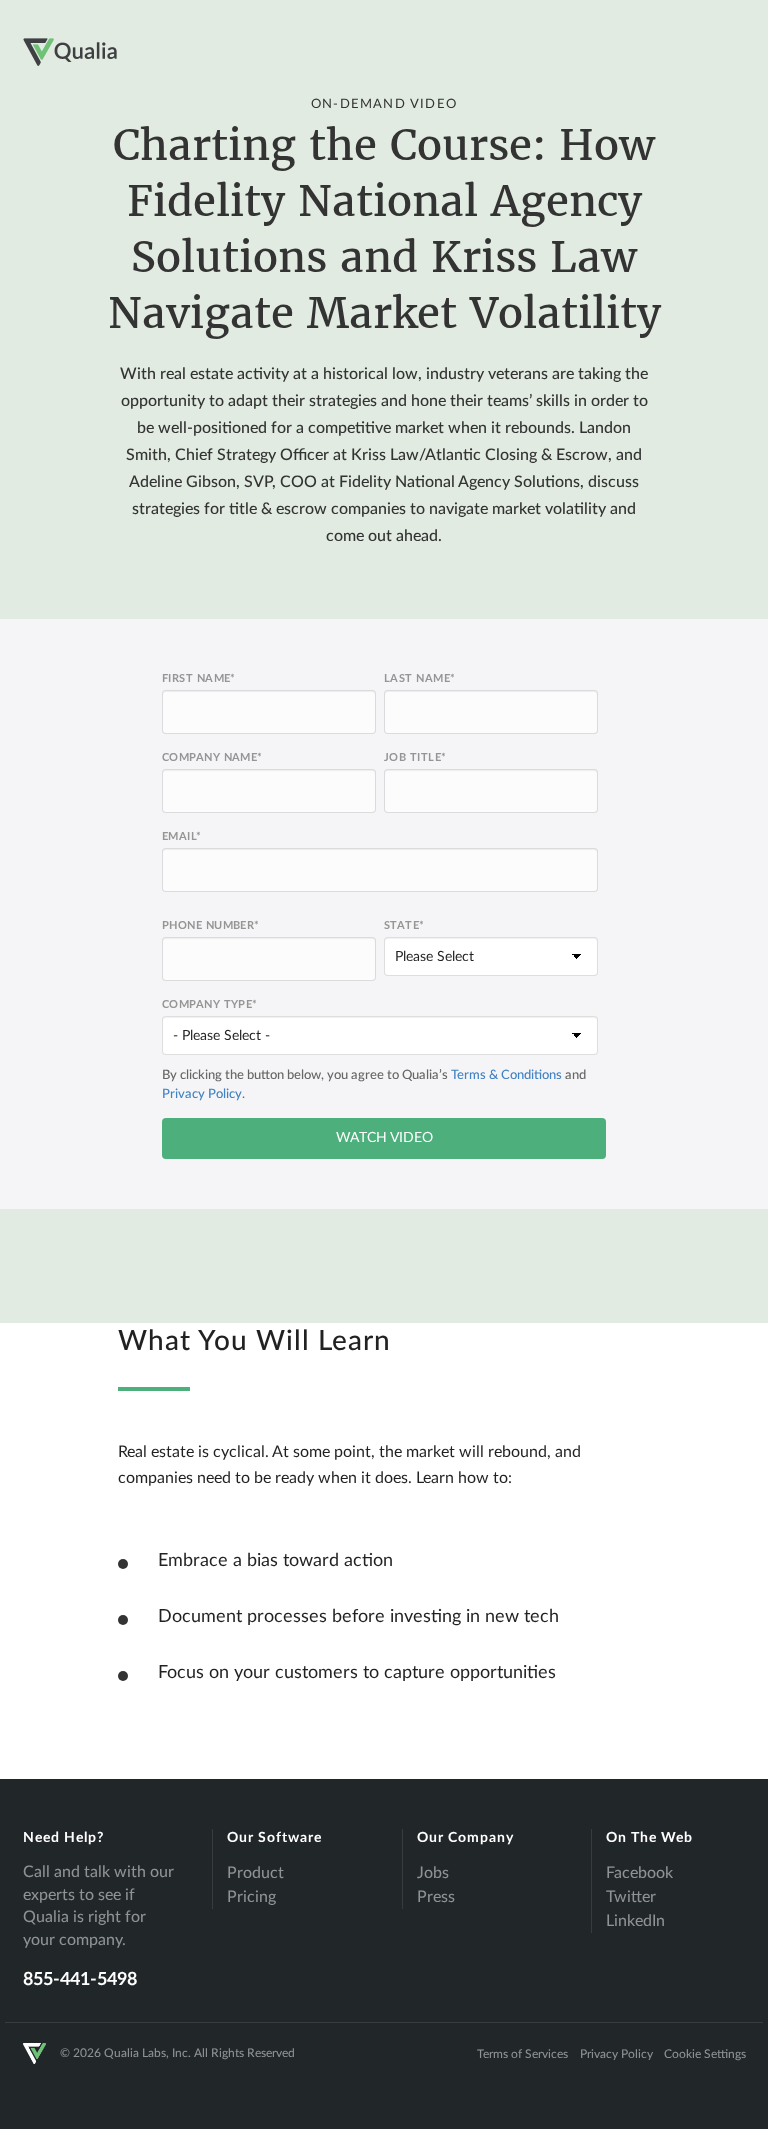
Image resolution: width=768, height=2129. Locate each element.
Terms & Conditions (506, 1075)
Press (436, 1897)
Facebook (639, 1873)
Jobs (433, 1873)
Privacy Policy (202, 1094)
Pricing (251, 1897)
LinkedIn (635, 1921)
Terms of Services (522, 2054)
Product (255, 1873)
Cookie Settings (705, 2054)
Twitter (631, 1897)
